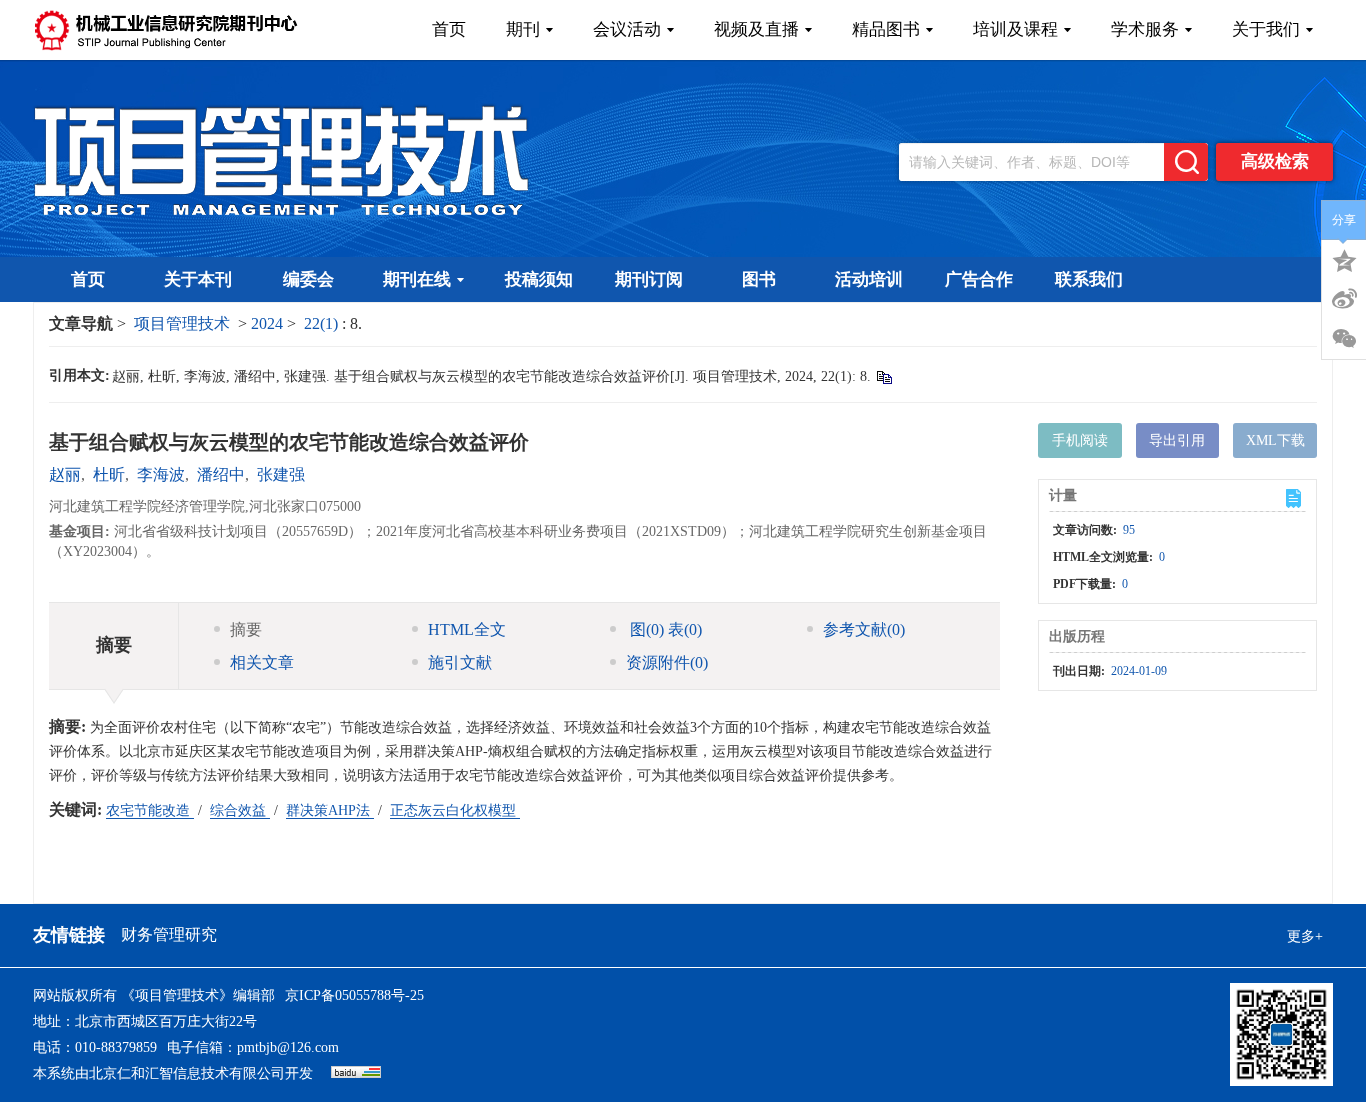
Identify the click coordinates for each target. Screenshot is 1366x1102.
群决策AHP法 (330, 810)
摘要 (246, 629)
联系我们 (1089, 279)
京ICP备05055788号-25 (354, 995)
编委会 (308, 279)
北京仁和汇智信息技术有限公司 (187, 1073)
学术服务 (1145, 29)
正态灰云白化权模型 (455, 810)
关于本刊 (198, 279)
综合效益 (240, 810)
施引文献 (460, 662)
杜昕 (109, 474)
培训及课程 (1015, 29)
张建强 (281, 474)
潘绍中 (221, 474)
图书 (759, 279)
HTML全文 (467, 629)
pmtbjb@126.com (288, 1047)
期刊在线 (417, 279)
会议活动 (627, 29)
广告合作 (979, 279)
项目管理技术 (182, 323)
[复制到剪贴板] (883, 376)
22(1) (323, 323)
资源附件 (667, 662)
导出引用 (1177, 440)
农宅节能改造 (150, 810)
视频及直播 (756, 29)
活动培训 (869, 279)
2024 (267, 323)
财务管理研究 (169, 934)
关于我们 (1266, 29)
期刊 (523, 29)
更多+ (1305, 936)
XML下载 (1275, 440)
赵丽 (65, 474)
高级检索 (1275, 161)
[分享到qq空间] (1344, 259)
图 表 (664, 629)
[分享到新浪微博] (1344, 299)
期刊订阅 (649, 279)
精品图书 (886, 29)
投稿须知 (539, 279)
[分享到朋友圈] (1344, 339)
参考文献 (864, 629)
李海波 (161, 474)
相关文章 (262, 662)
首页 (449, 29)
